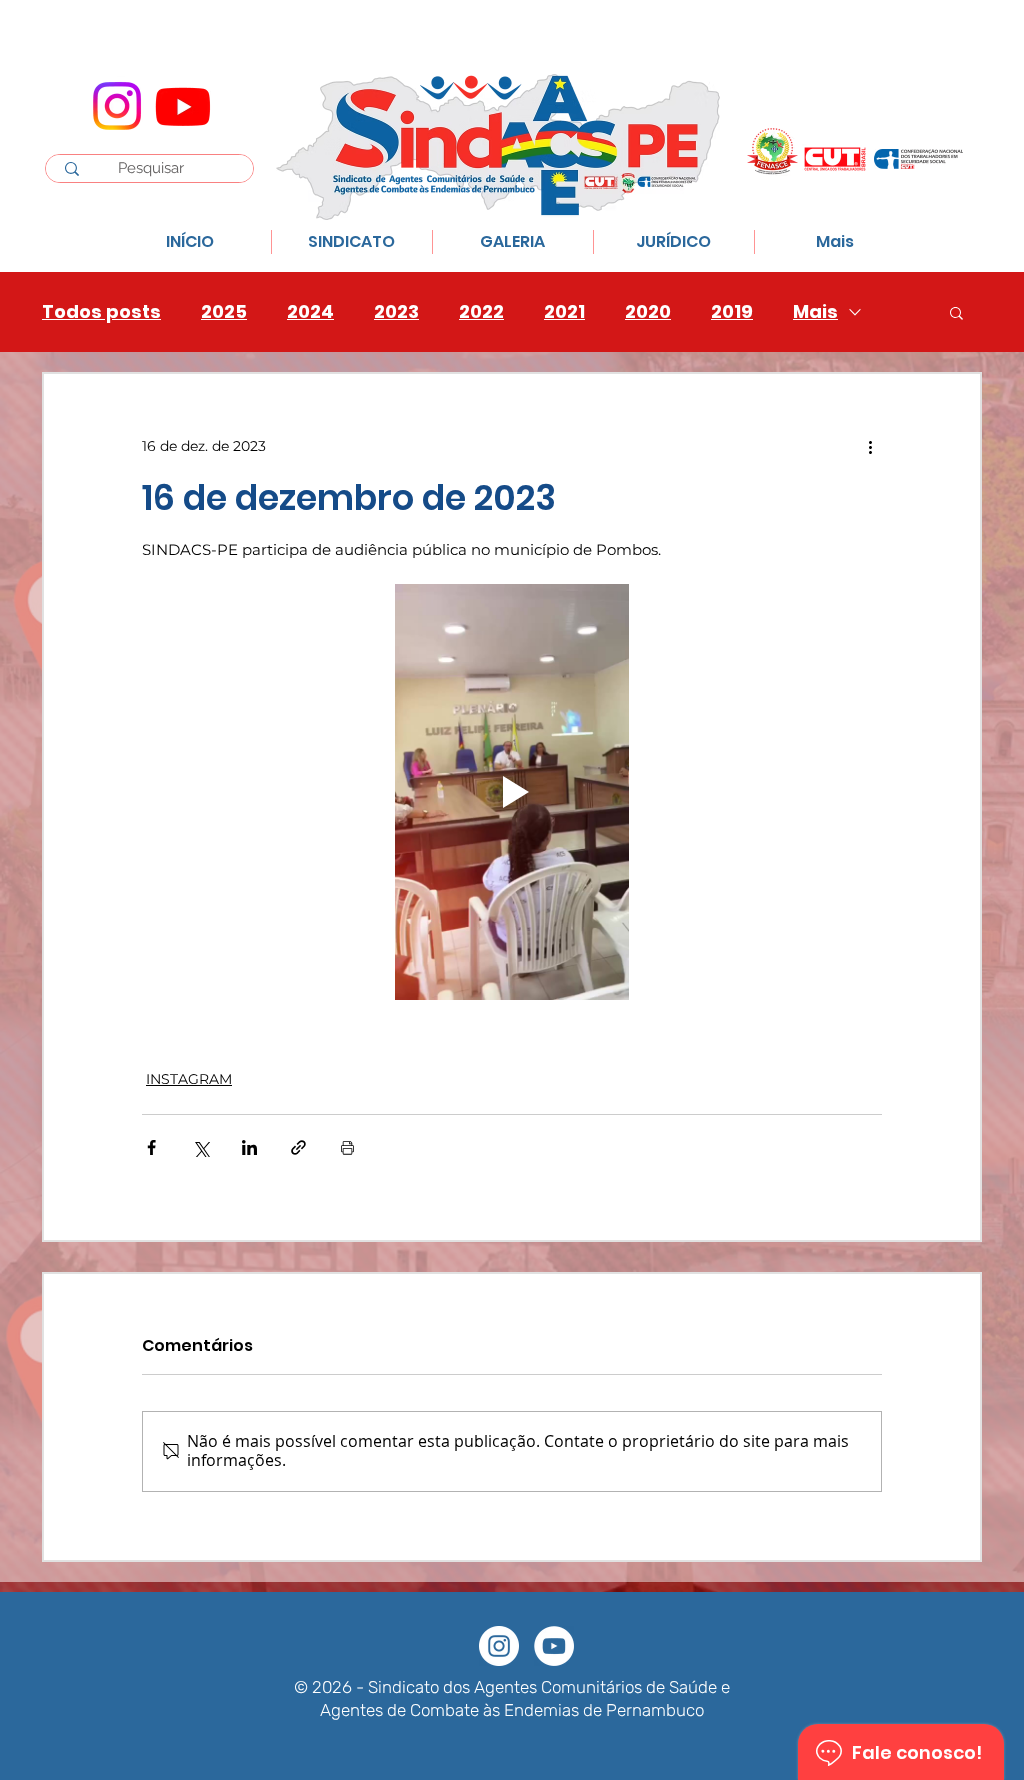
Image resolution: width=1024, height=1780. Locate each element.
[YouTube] (554, 1646)
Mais (815, 312)
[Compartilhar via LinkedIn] (249, 1147)
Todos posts (101, 312)
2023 (396, 312)
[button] (956, 312)
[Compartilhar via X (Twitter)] (200, 1147)
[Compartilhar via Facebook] (151, 1147)
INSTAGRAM (189, 1079)
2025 (224, 312)
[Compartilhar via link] (298, 1147)
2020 (648, 312)
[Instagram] (117, 106)
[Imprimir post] (347, 1147)
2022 (481, 312)
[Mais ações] (870, 446)
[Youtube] (183, 106)
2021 (564, 312)
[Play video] (512, 792)
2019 (732, 312)
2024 (310, 312)
